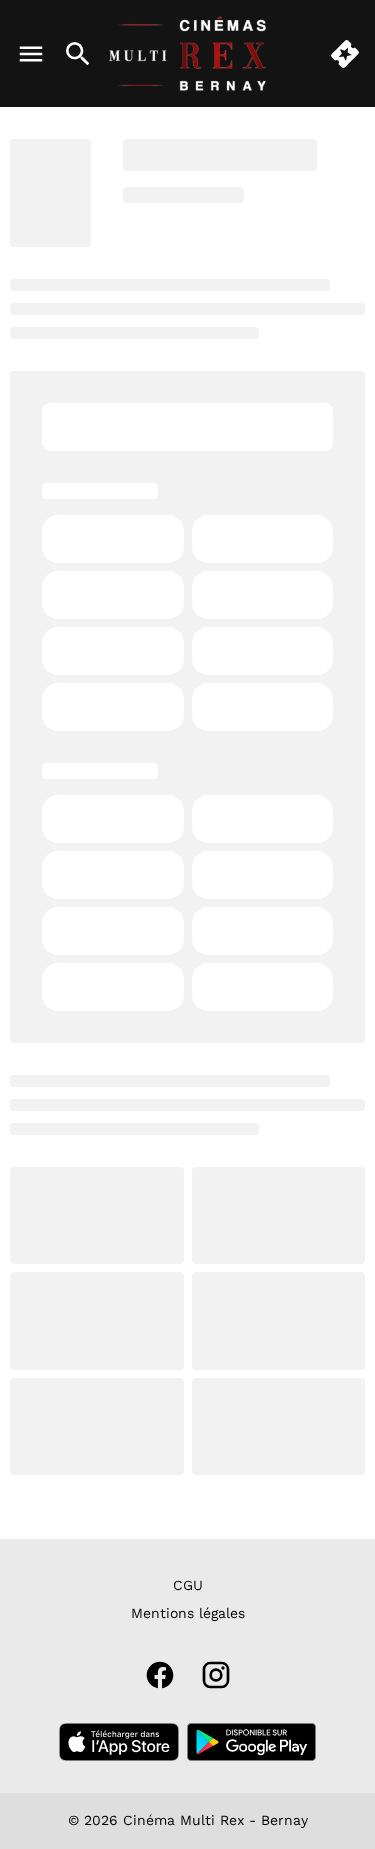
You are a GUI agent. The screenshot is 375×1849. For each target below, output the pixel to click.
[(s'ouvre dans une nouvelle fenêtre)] (119, 1742)
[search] (78, 54)
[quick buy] (345, 54)
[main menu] (31, 54)
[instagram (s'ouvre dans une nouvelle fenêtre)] (216, 1675)
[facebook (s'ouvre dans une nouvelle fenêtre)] (160, 1675)
